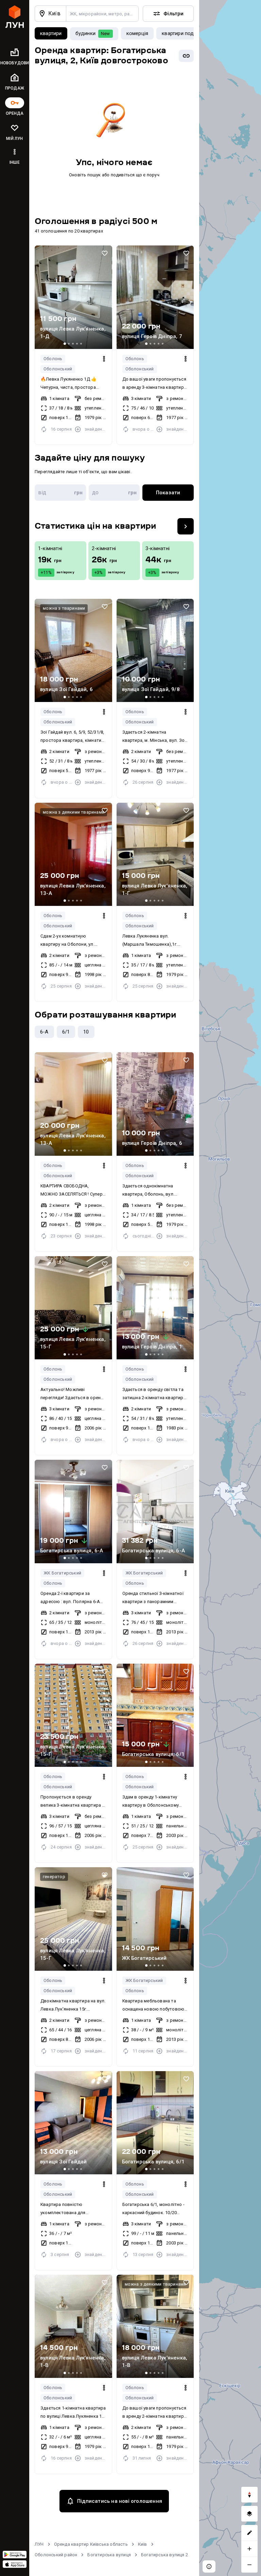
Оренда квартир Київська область (91, 2544)
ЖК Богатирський (62, 1573)
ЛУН (39, 2544)
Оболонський (58, 369)
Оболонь (53, 359)
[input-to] (114, 493)
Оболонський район (56, 2555)
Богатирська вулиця (109, 2555)
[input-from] (60, 493)
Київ (143, 2544)
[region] (230, 1288)
